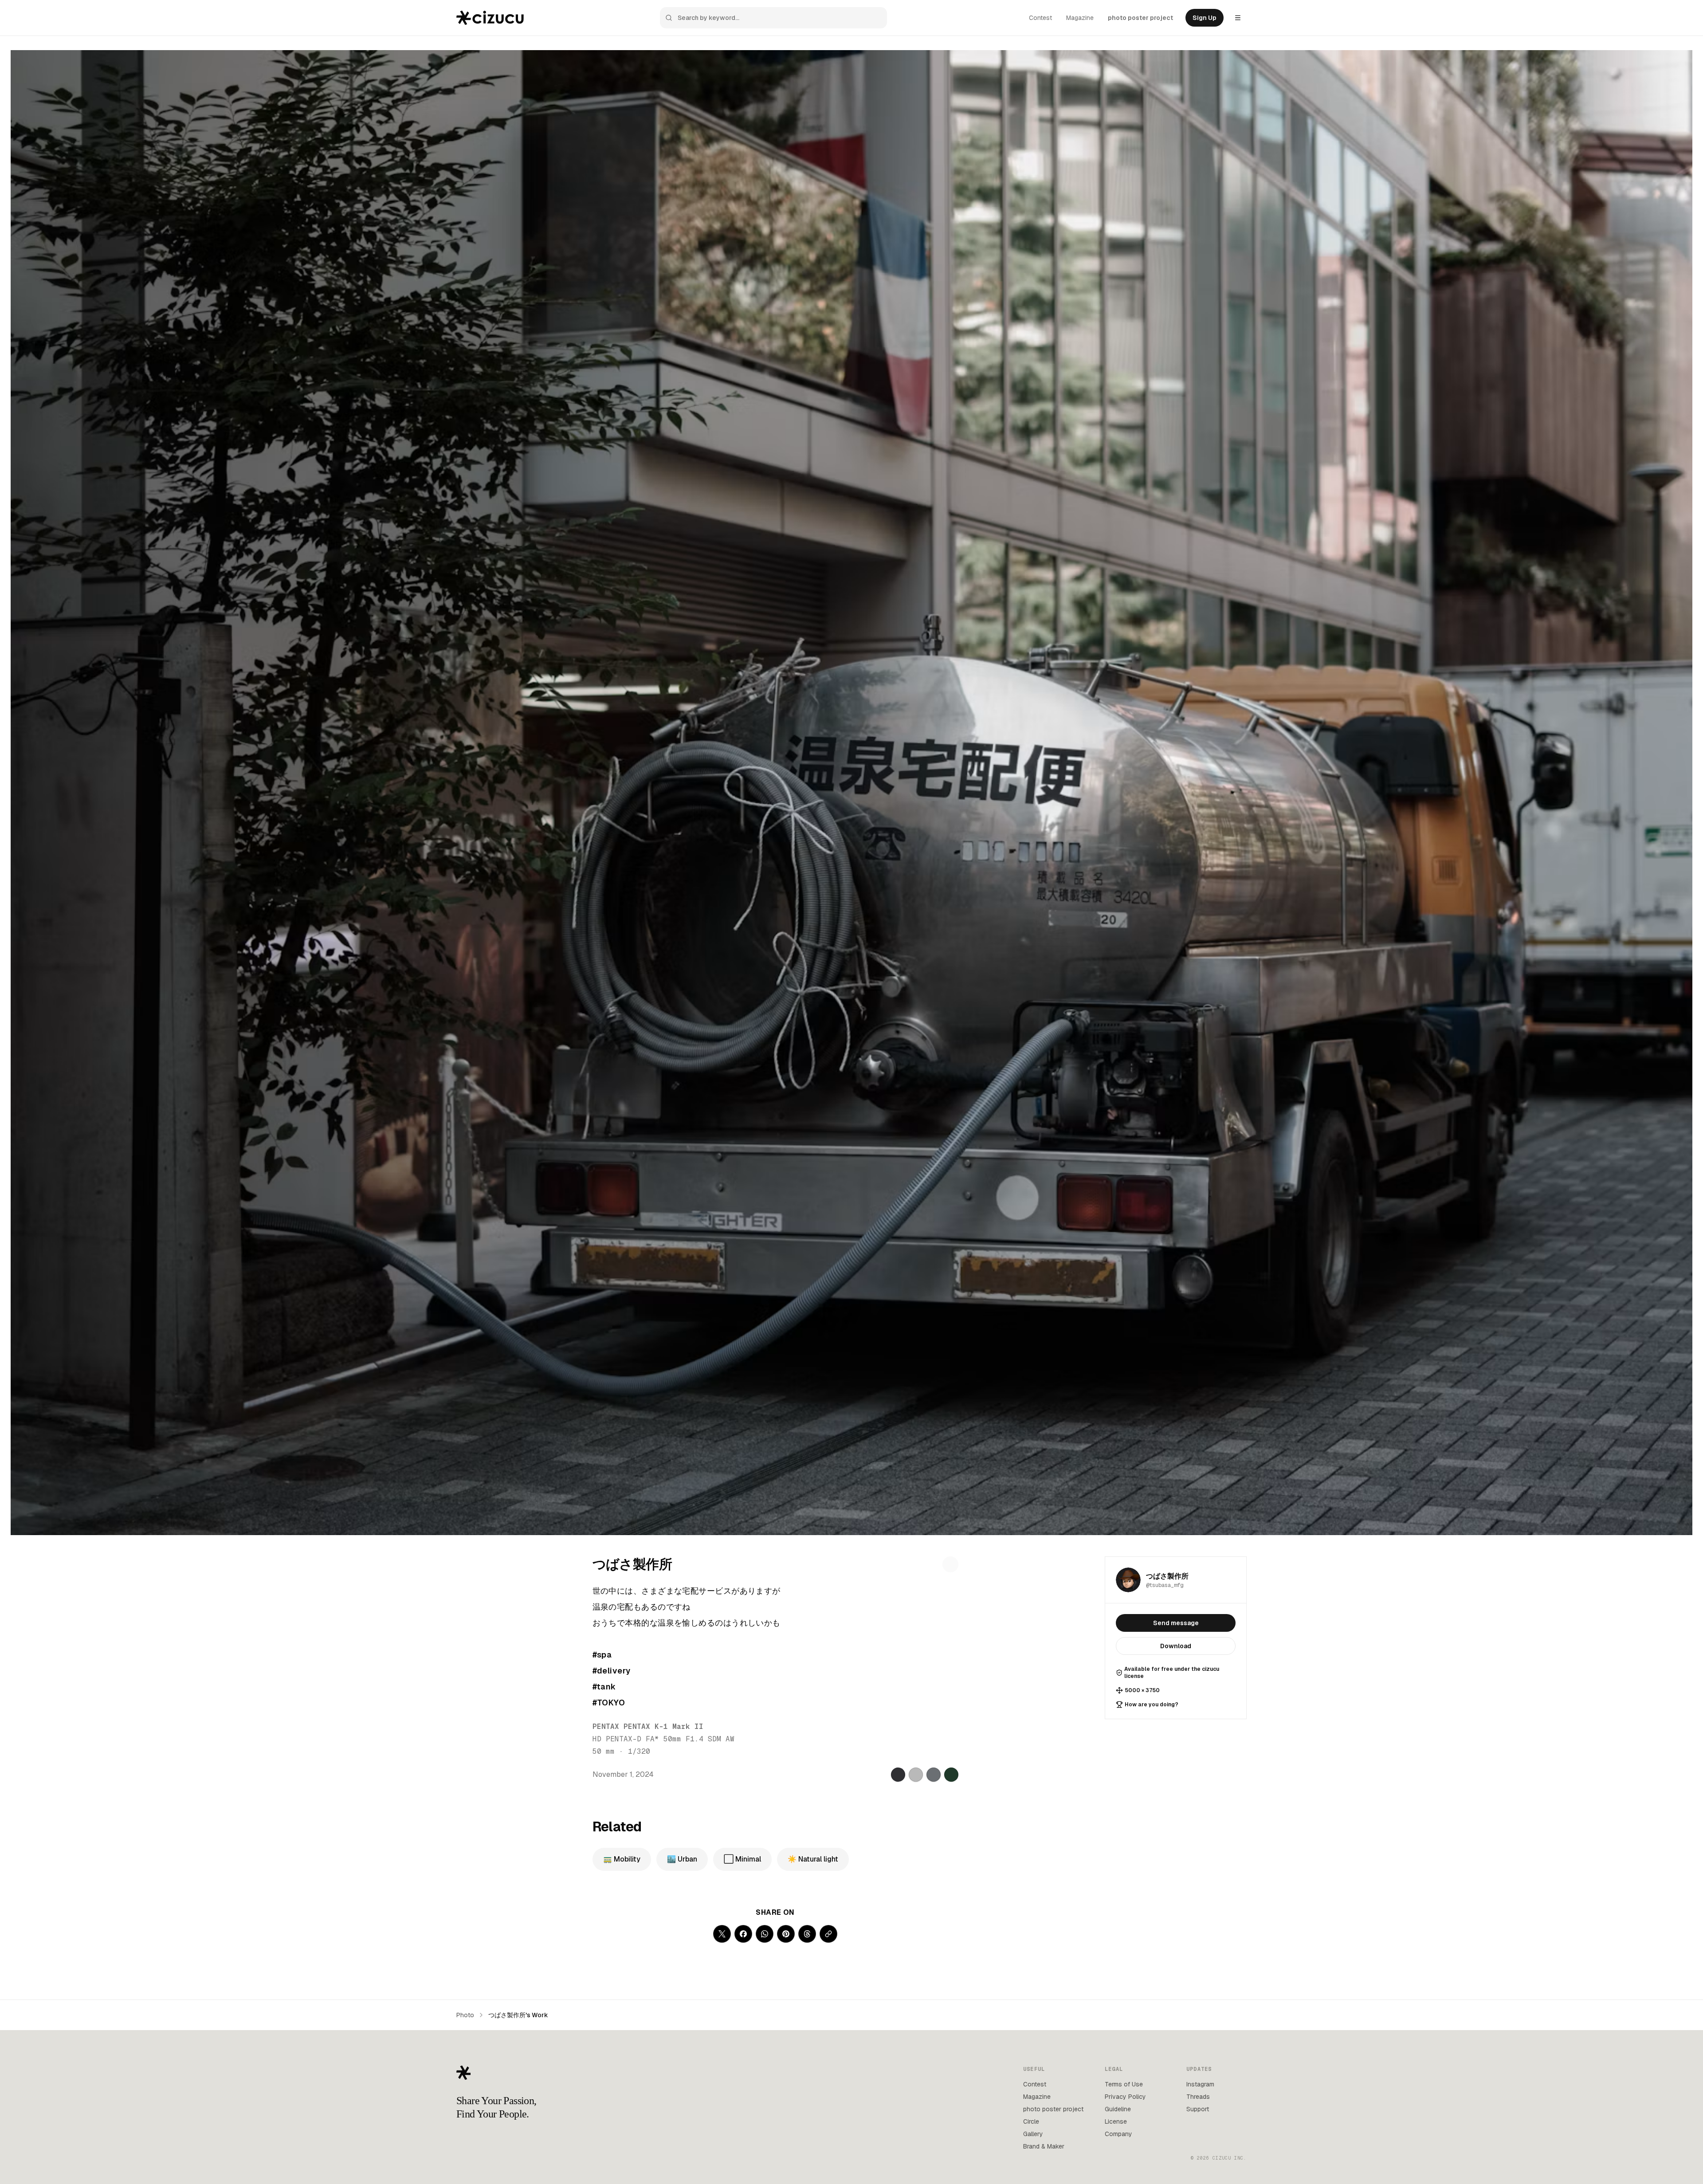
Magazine (1080, 18)
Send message (1176, 1623)
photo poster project (1140, 18)
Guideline (1118, 2109)
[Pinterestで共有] (786, 1934)
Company (1118, 2134)
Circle (1031, 2121)
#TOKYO (609, 1703)
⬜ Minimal (742, 1859)
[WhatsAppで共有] (765, 1934)
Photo (465, 2015)
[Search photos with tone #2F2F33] (898, 1775)
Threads (1198, 2097)
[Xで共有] (722, 1934)
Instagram (1200, 2084)
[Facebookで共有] (743, 1934)
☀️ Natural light (813, 1859)
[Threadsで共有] (807, 1934)
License (1116, 2121)
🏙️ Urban (682, 1859)
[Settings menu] (1238, 18)
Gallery (1033, 2134)
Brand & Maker (1044, 2146)
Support (1198, 2109)
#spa (602, 1655)
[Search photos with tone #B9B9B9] (916, 1775)
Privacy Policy (1125, 2097)
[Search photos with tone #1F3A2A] (951, 1775)
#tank (604, 1687)
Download (1176, 1646)
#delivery (612, 1671)
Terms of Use (1124, 2084)
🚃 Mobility (622, 1859)
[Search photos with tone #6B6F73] (934, 1775)
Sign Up (1205, 18)
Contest (1040, 18)
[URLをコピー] (828, 1934)
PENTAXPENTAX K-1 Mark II (648, 1726)
